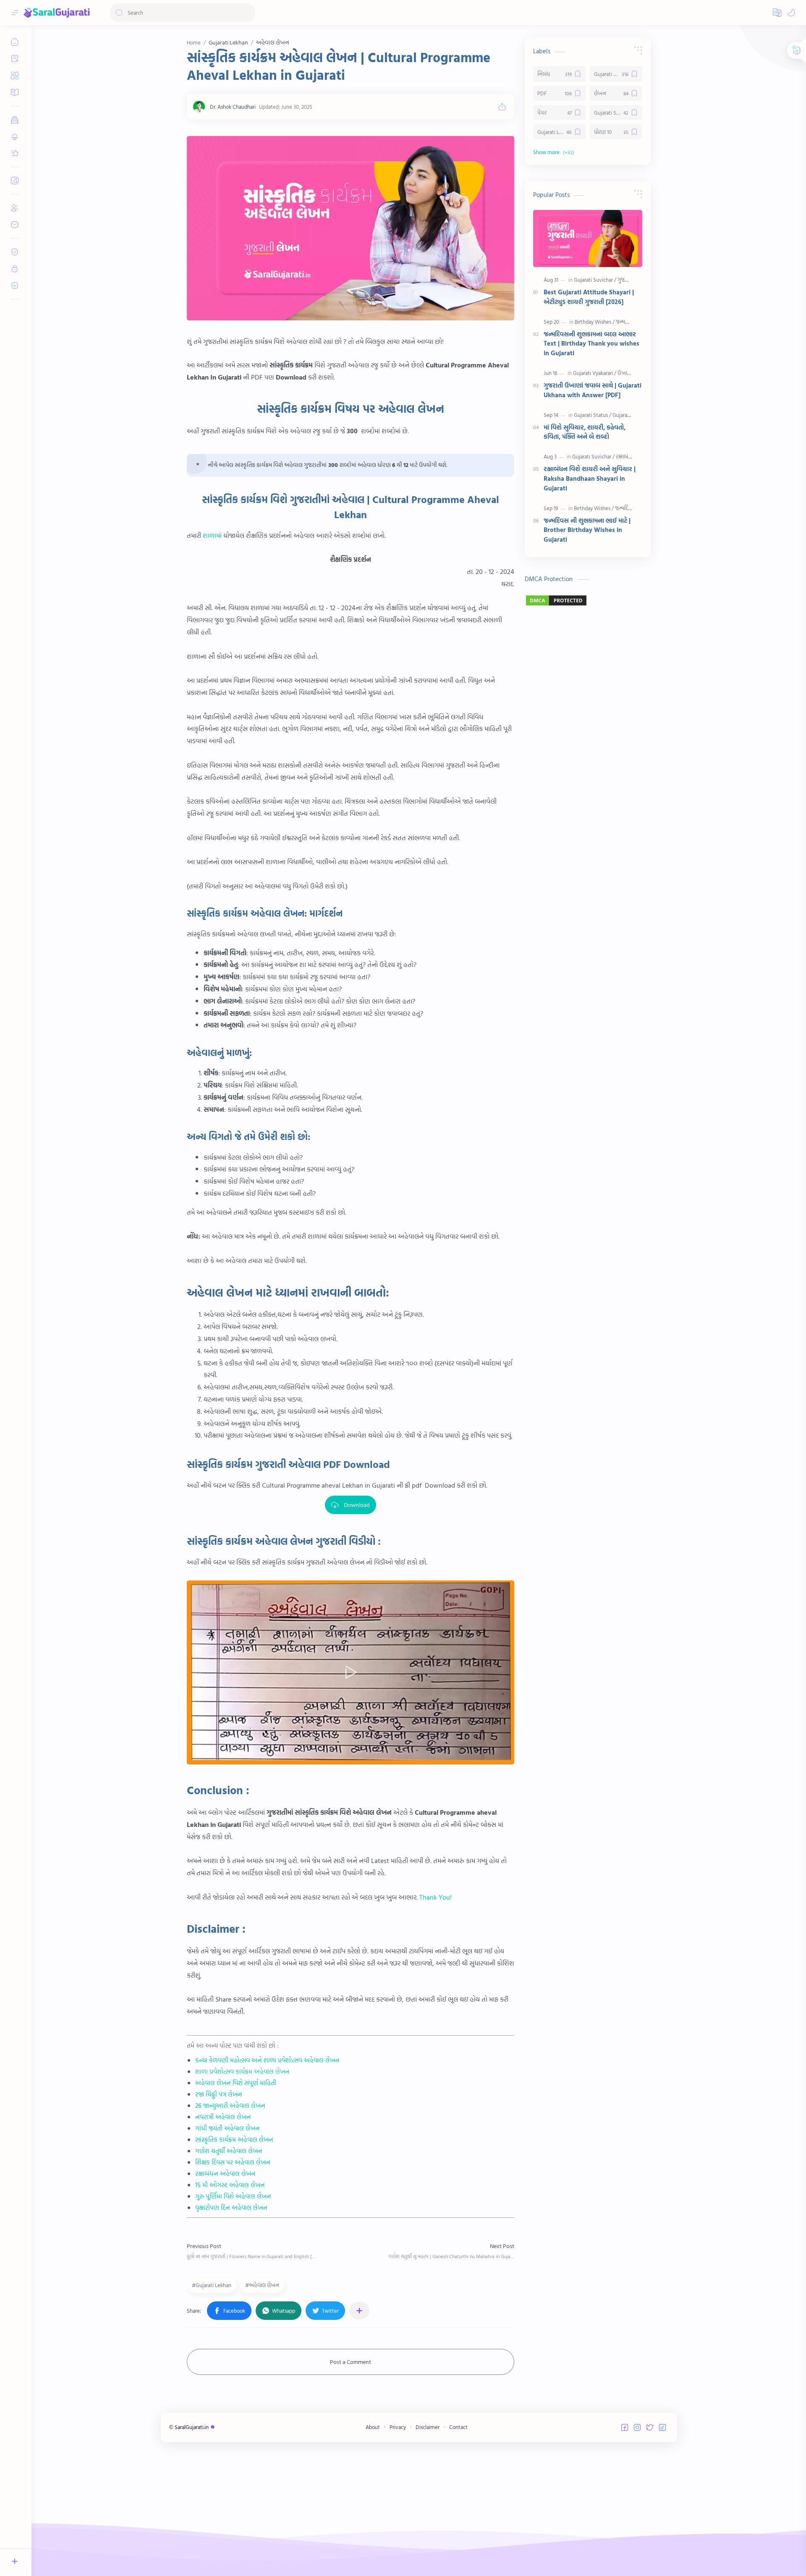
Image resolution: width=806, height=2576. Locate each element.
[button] (777, 13)
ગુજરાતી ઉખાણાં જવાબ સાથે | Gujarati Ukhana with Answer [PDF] (593, 390)
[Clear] (247, 13)
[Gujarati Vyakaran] (595, 373)
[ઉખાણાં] (625, 373)
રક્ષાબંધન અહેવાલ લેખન (225, 2174)
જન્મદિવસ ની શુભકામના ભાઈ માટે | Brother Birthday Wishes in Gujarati (587, 530)
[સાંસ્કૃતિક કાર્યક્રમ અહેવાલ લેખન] (351, 228)
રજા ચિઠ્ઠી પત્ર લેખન (219, 2094)
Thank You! (436, 1897)
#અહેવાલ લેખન (262, 2285)
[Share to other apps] (359, 2311)
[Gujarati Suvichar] (595, 280)
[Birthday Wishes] (595, 322)
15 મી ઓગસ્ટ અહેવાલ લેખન (230, 2185)
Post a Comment (351, 2362)
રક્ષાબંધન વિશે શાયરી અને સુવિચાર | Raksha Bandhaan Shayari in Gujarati (590, 479)
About (373, 2427)
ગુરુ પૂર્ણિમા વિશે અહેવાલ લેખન (233, 2196)
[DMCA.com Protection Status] (588, 600)
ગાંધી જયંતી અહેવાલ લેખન (228, 2128)
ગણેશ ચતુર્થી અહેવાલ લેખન (229, 2151)
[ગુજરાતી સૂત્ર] (630, 280)
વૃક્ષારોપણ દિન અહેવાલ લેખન (231, 2208)
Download (357, 1505)
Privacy (398, 2427)
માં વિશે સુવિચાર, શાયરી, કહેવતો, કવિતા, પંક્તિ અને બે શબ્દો (585, 432)
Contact (458, 2427)
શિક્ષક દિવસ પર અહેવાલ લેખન (233, 2162)
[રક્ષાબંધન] (625, 456)
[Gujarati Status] (593, 415)
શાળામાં (212, 535)
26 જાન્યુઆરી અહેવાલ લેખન (230, 2106)
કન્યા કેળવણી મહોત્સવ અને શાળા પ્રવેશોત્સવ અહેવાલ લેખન (267, 2060)
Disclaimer (428, 2427)
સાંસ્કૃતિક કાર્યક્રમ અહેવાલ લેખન (234, 2140)
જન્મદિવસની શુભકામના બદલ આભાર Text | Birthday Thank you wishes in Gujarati (591, 344)
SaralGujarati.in (192, 2427)
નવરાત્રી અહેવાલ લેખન (223, 2117)
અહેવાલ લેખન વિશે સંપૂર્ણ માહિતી (236, 2083)
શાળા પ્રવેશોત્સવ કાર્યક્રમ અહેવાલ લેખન (242, 2072)
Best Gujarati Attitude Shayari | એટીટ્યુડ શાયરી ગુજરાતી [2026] (589, 297)
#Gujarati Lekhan (212, 2285)
